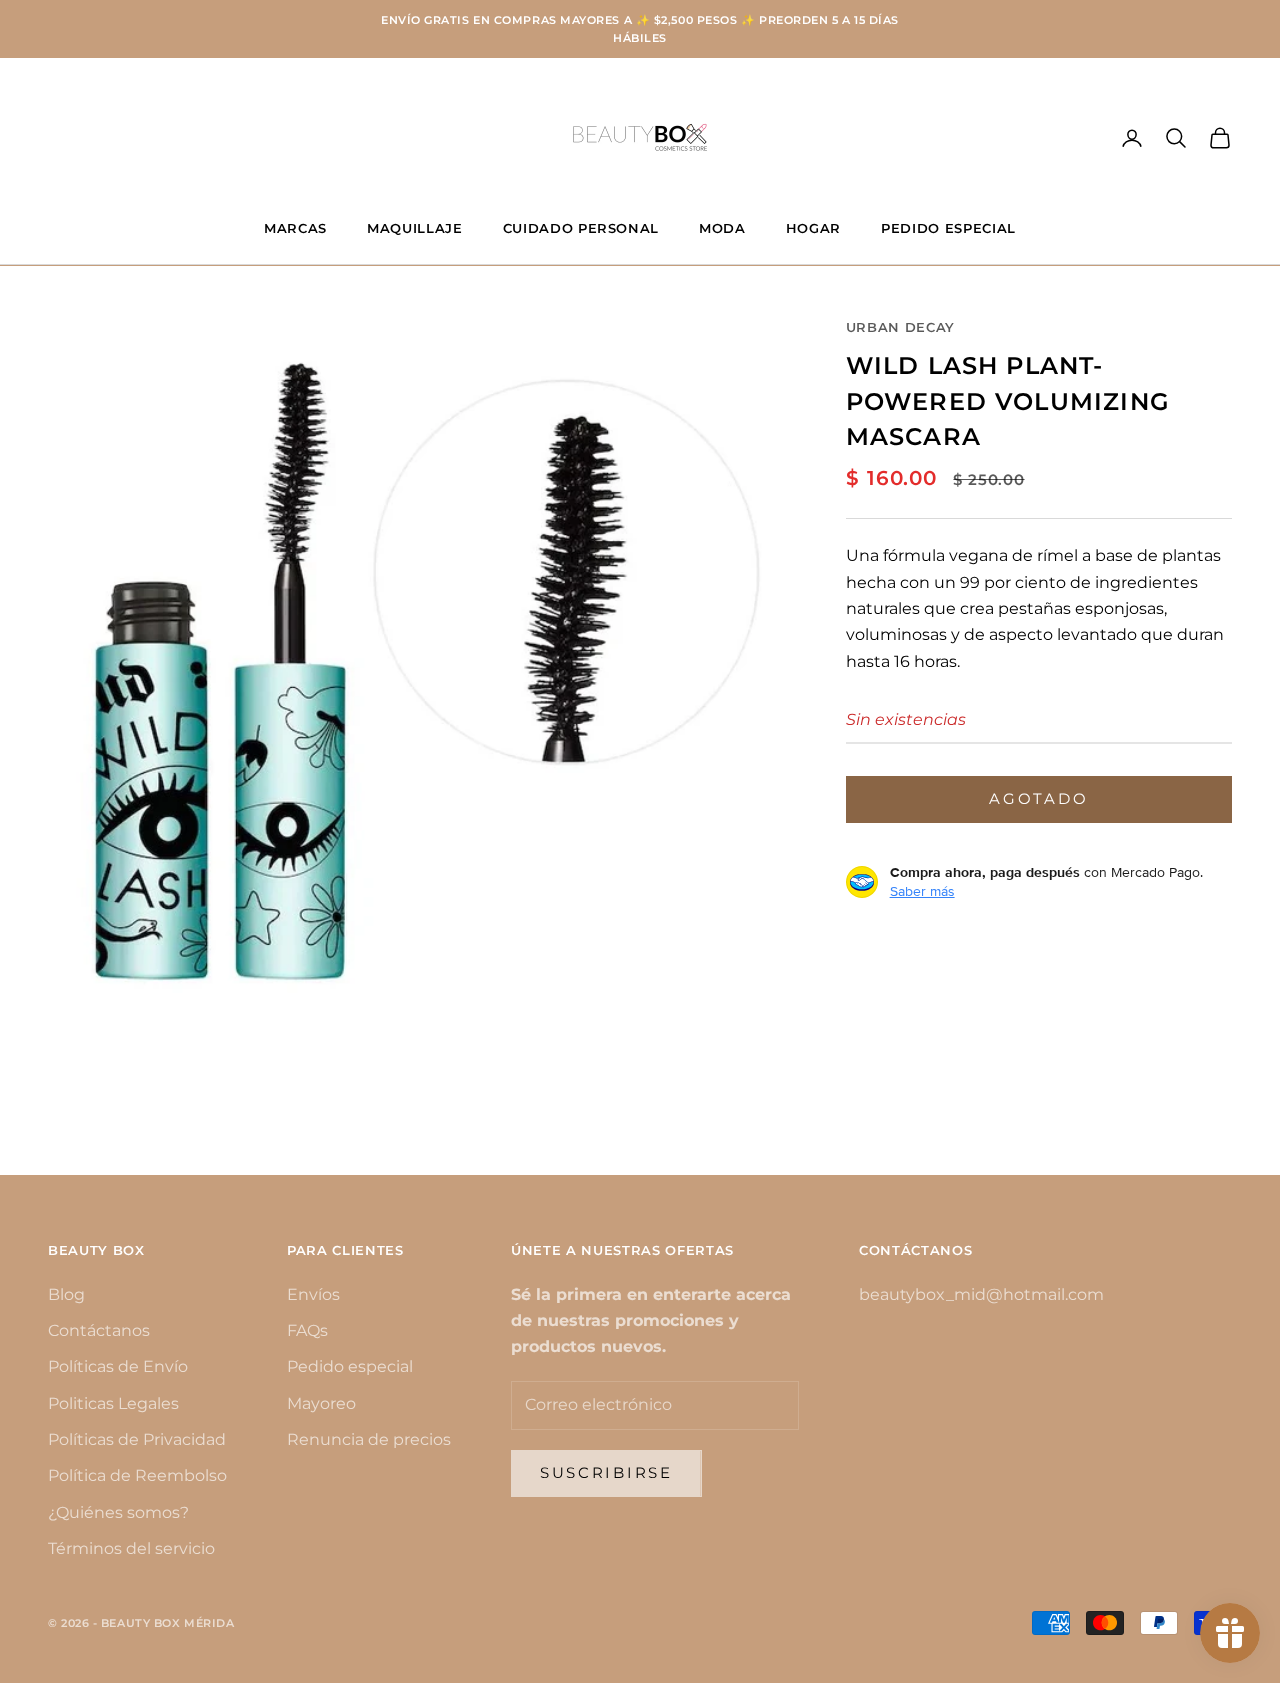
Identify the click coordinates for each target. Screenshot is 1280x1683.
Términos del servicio (131, 1548)
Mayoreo (321, 1403)
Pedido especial (350, 1366)
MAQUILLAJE (415, 228)
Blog (66, 1294)
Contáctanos (99, 1330)
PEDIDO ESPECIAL (948, 228)
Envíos (313, 1294)
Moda (722, 228)
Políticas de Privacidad (137, 1439)
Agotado (1038, 797)
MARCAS (295, 228)
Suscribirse (606, 1472)
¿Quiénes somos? (118, 1512)
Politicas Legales (113, 1403)
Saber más (922, 891)
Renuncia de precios (369, 1439)
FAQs (307, 1330)
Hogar (813, 228)
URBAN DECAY (900, 327)
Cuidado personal (581, 228)
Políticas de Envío (118, 1366)
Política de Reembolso (137, 1475)
